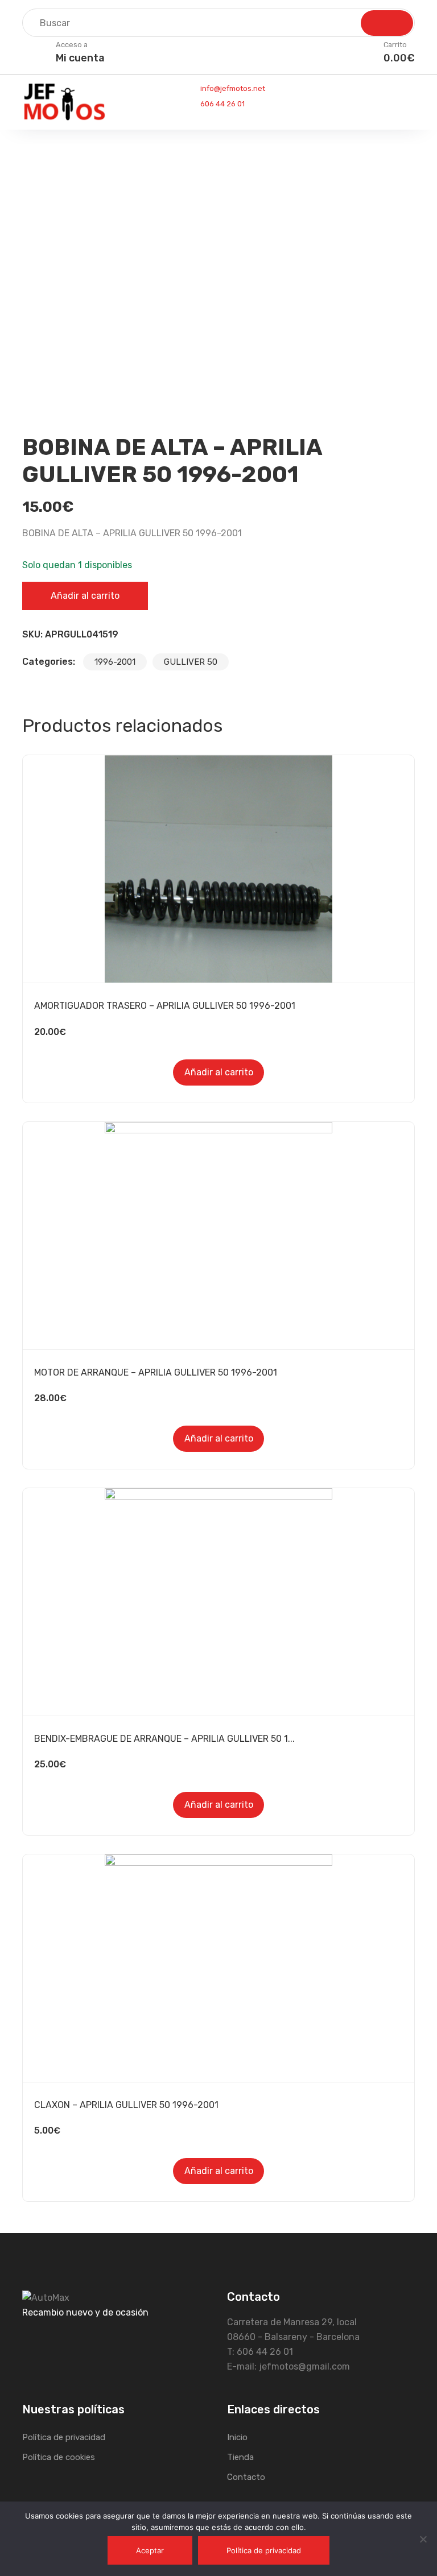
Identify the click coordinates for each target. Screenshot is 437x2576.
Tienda (240, 2457)
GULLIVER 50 (191, 662)
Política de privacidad (64, 2437)
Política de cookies (59, 2457)
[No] (423, 2539)
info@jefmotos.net (232, 88)
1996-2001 (115, 662)
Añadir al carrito (85, 596)
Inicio (237, 2437)
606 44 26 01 (222, 104)
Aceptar (150, 2550)
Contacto (246, 2477)
